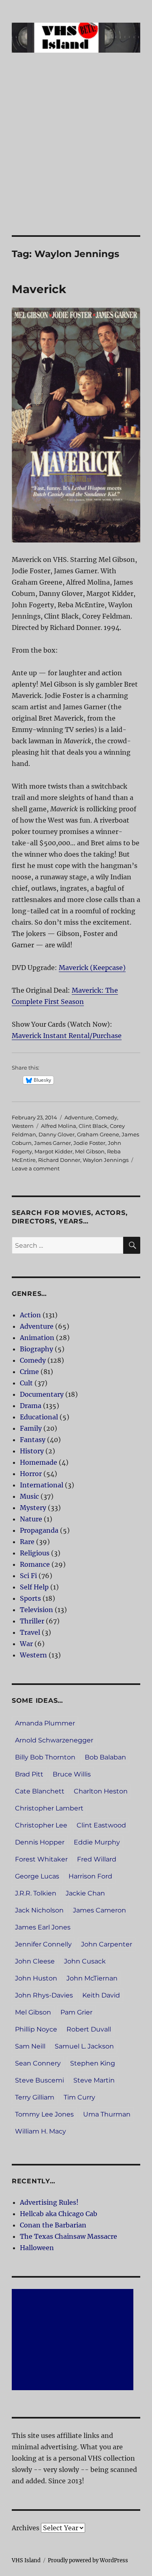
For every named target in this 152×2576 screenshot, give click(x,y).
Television (36, 1610)
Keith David (101, 1995)
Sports (30, 1598)
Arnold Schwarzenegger (54, 1740)
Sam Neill (30, 2046)
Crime (29, 1372)
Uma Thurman (107, 2114)
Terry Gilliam (35, 2097)
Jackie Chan (85, 1893)
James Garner (52, 1143)
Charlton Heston (101, 1791)
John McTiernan (92, 1978)
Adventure (78, 1117)
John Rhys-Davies (44, 1995)
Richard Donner (59, 1160)
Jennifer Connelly (43, 1944)
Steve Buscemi (40, 2080)
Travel (30, 1632)
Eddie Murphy (97, 1842)
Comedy (106, 1117)
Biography (36, 1349)
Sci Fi (28, 1576)
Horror (31, 1474)
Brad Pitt (29, 1774)
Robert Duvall (89, 2029)
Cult (26, 1383)
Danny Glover (57, 1134)
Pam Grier (76, 2012)
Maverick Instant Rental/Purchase (67, 1036)
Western (23, 1126)
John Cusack (85, 1961)
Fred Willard (97, 1859)
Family (31, 1428)
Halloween (37, 2248)
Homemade (39, 1462)
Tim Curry (79, 2097)
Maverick (39, 289)
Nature (31, 1519)
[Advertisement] (76, 155)
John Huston (36, 1978)
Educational (39, 1417)
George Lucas (37, 1876)
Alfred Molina (59, 1126)
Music (29, 1496)
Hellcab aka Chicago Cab (59, 2214)
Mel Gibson (90, 1151)
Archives (26, 2528)
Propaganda (39, 1530)
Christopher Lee (41, 1825)
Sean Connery (38, 2063)
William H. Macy (41, 2131)
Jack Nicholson (39, 1910)
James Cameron (100, 1910)
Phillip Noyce (36, 2029)
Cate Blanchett (40, 1791)
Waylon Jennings (106, 1160)
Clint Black (93, 1126)
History (32, 1451)
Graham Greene (98, 1134)
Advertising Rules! (49, 2202)
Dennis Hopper (40, 1842)
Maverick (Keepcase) (92, 968)
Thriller (32, 1621)
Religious (35, 1553)
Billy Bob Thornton (45, 1757)
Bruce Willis (72, 1774)
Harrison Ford (90, 1876)
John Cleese (35, 1961)
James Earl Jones (43, 1927)
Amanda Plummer (45, 1723)
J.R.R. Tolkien (36, 1893)
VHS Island (26, 2560)
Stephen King (93, 2063)
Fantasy (33, 1440)
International (42, 1485)
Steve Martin (94, 2080)
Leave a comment (36, 1168)
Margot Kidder (54, 1151)
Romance (35, 1564)
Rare (27, 1542)
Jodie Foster (89, 1143)
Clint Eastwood (101, 1825)
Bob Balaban (105, 1757)
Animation (37, 1338)
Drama (31, 1406)
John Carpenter (107, 1944)
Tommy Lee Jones (44, 2114)
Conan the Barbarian (53, 2225)
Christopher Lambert (49, 1808)
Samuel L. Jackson (84, 2046)
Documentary (42, 1394)
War (26, 1644)
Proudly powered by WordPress (88, 2560)
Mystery (33, 1508)
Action (30, 1315)
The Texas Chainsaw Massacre (69, 2236)
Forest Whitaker (41, 1859)
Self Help (34, 1587)
